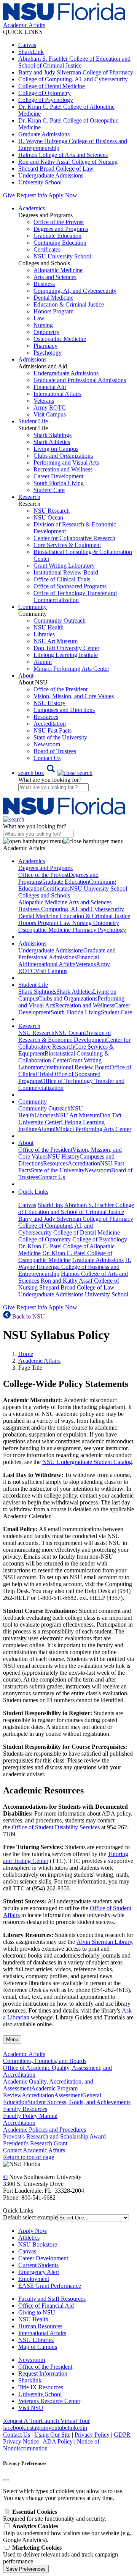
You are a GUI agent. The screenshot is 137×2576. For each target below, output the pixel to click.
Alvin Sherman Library (104, 1942)
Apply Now (63, 195)
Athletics (29, 2238)
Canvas (27, 45)
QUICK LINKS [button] (23, 32)
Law (39, 318)
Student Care (49, 490)
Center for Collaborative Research (74, 538)
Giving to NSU (37, 2312)
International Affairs (57, 394)
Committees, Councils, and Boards (45, 2061)
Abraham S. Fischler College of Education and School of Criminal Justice (74, 62)
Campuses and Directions (64, 710)
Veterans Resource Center (49, 2401)
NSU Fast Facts (53, 730)
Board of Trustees (55, 751)
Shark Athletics (52, 442)
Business (44, 284)
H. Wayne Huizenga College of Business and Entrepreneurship (75, 1267)
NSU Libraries (36, 2340)
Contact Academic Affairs (34, 2150)
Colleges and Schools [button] (44, 895)
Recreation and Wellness (63, 469)
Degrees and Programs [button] (45, 868)
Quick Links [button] (33, 1192)
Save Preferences (26, 2569)
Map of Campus (38, 2347)
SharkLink (31, 52)
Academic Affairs (39, 1361)
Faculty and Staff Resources (52, 2299)
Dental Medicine (53, 298)
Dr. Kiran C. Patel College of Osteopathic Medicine (65, 1257)
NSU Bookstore (38, 2244)
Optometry (46, 332)
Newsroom (47, 744)
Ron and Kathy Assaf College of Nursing (68, 162)
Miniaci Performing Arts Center (71, 669)
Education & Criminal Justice (69, 304)
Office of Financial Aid (46, 2306)
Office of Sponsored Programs (70, 586)
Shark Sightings (53, 435)
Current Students (38, 2265)
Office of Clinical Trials (62, 579)
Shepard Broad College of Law (56, 169)
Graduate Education (57, 236)
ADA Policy (58, 2441)
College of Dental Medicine (52, 86)
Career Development (58, 476)
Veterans (44, 401)
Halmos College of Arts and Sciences (63, 155)
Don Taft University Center (66, 648)
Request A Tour (22, 2421)
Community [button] (33, 607)
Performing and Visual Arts (66, 462)
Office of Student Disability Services (56, 1827)
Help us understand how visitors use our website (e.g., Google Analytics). (68, 2533)
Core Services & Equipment (67, 545)
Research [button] (29, 497)
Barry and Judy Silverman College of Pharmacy (76, 72)
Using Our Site (52, 2435)
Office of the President (61, 689)
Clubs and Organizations (63, 456)
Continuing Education (60, 243)
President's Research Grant (35, 2143)
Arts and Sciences (55, 277)
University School (40, 182)
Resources (46, 717)
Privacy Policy (92, 2435)
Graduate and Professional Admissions (80, 380)
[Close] (6, 2480)
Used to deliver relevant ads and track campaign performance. (61, 2554)
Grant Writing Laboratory (64, 566)
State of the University (60, 737)
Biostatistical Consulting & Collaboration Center (64, 1057)
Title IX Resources (41, 2387)
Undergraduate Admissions (51, 175)
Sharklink (30, 2380)
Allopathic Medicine (58, 270)
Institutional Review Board (66, 572)
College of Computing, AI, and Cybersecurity (73, 79)
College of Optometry (45, 93)
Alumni (43, 662)
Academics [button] (32, 208)
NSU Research (52, 511)
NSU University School (62, 256)
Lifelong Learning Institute (66, 655)
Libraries (44, 634)
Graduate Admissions (44, 134)
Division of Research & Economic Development (65, 1036)
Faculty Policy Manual (30, 2116)
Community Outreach (60, 621)
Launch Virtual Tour (65, 2421)
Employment (34, 2279)
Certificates (47, 249)
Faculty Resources (25, 2109)
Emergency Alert (39, 2272)
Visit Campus (50, 414)
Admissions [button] (32, 359)
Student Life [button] (33, 421)
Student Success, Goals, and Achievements (79, 2102)
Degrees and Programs (61, 229)
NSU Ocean (48, 517)
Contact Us (47, 758)
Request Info (32, 195)
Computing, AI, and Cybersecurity (75, 291)
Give (9, 195)
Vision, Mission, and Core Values (74, 696)
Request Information (43, 2373)
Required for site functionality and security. (55, 2515)
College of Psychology (46, 100)
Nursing (43, 325)
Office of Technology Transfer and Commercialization (75, 596)
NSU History (49, 703)
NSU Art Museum (56, 641)
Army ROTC (50, 408)
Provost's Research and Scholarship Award (54, 2136)
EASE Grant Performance (50, 2286)
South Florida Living (59, 483)
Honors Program (53, 311)
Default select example (30, 2217)
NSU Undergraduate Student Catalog (87, 1462)
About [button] (26, 675)
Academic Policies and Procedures (45, 2130)
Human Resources (40, 2326)
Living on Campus (56, 449)
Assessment (68, 2095)
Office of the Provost (59, 222)
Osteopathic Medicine (60, 339)
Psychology (48, 353)
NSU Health (49, 627)
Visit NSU (31, 2408)
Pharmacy (45, 346)
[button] (55, 773)
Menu (12, 2039)
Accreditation (50, 724)
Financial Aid (50, 387)
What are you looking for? (50, 780)
